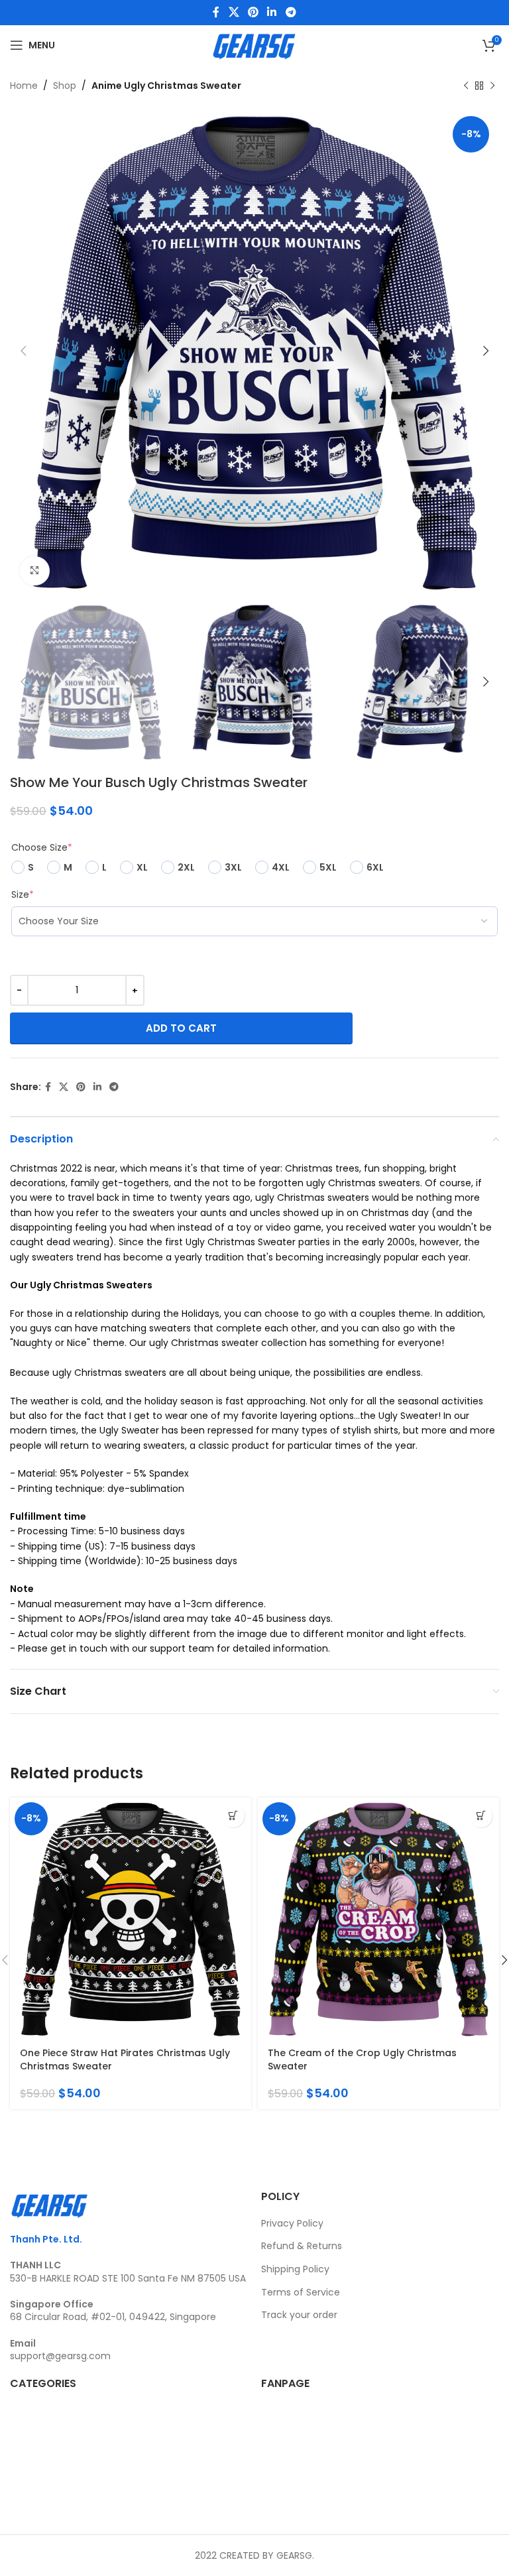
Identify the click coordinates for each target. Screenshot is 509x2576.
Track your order (299, 2315)
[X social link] (234, 12)
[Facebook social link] (216, 12)
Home (24, 86)
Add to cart (181, 1028)
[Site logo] (254, 44)
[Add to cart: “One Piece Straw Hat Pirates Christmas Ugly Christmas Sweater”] (233, 1816)
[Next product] (492, 86)
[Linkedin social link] (272, 12)
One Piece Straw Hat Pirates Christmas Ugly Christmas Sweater (125, 2059)
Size (23, 894)
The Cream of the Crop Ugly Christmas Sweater (362, 2059)
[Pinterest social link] (253, 12)
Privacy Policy (292, 2223)
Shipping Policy (295, 2269)
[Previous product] (466, 86)
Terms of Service (301, 2292)
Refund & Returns (302, 2246)
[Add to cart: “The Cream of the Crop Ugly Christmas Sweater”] (481, 1816)
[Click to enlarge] (35, 571)
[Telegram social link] (291, 12)
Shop (65, 86)
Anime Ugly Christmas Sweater (166, 86)
